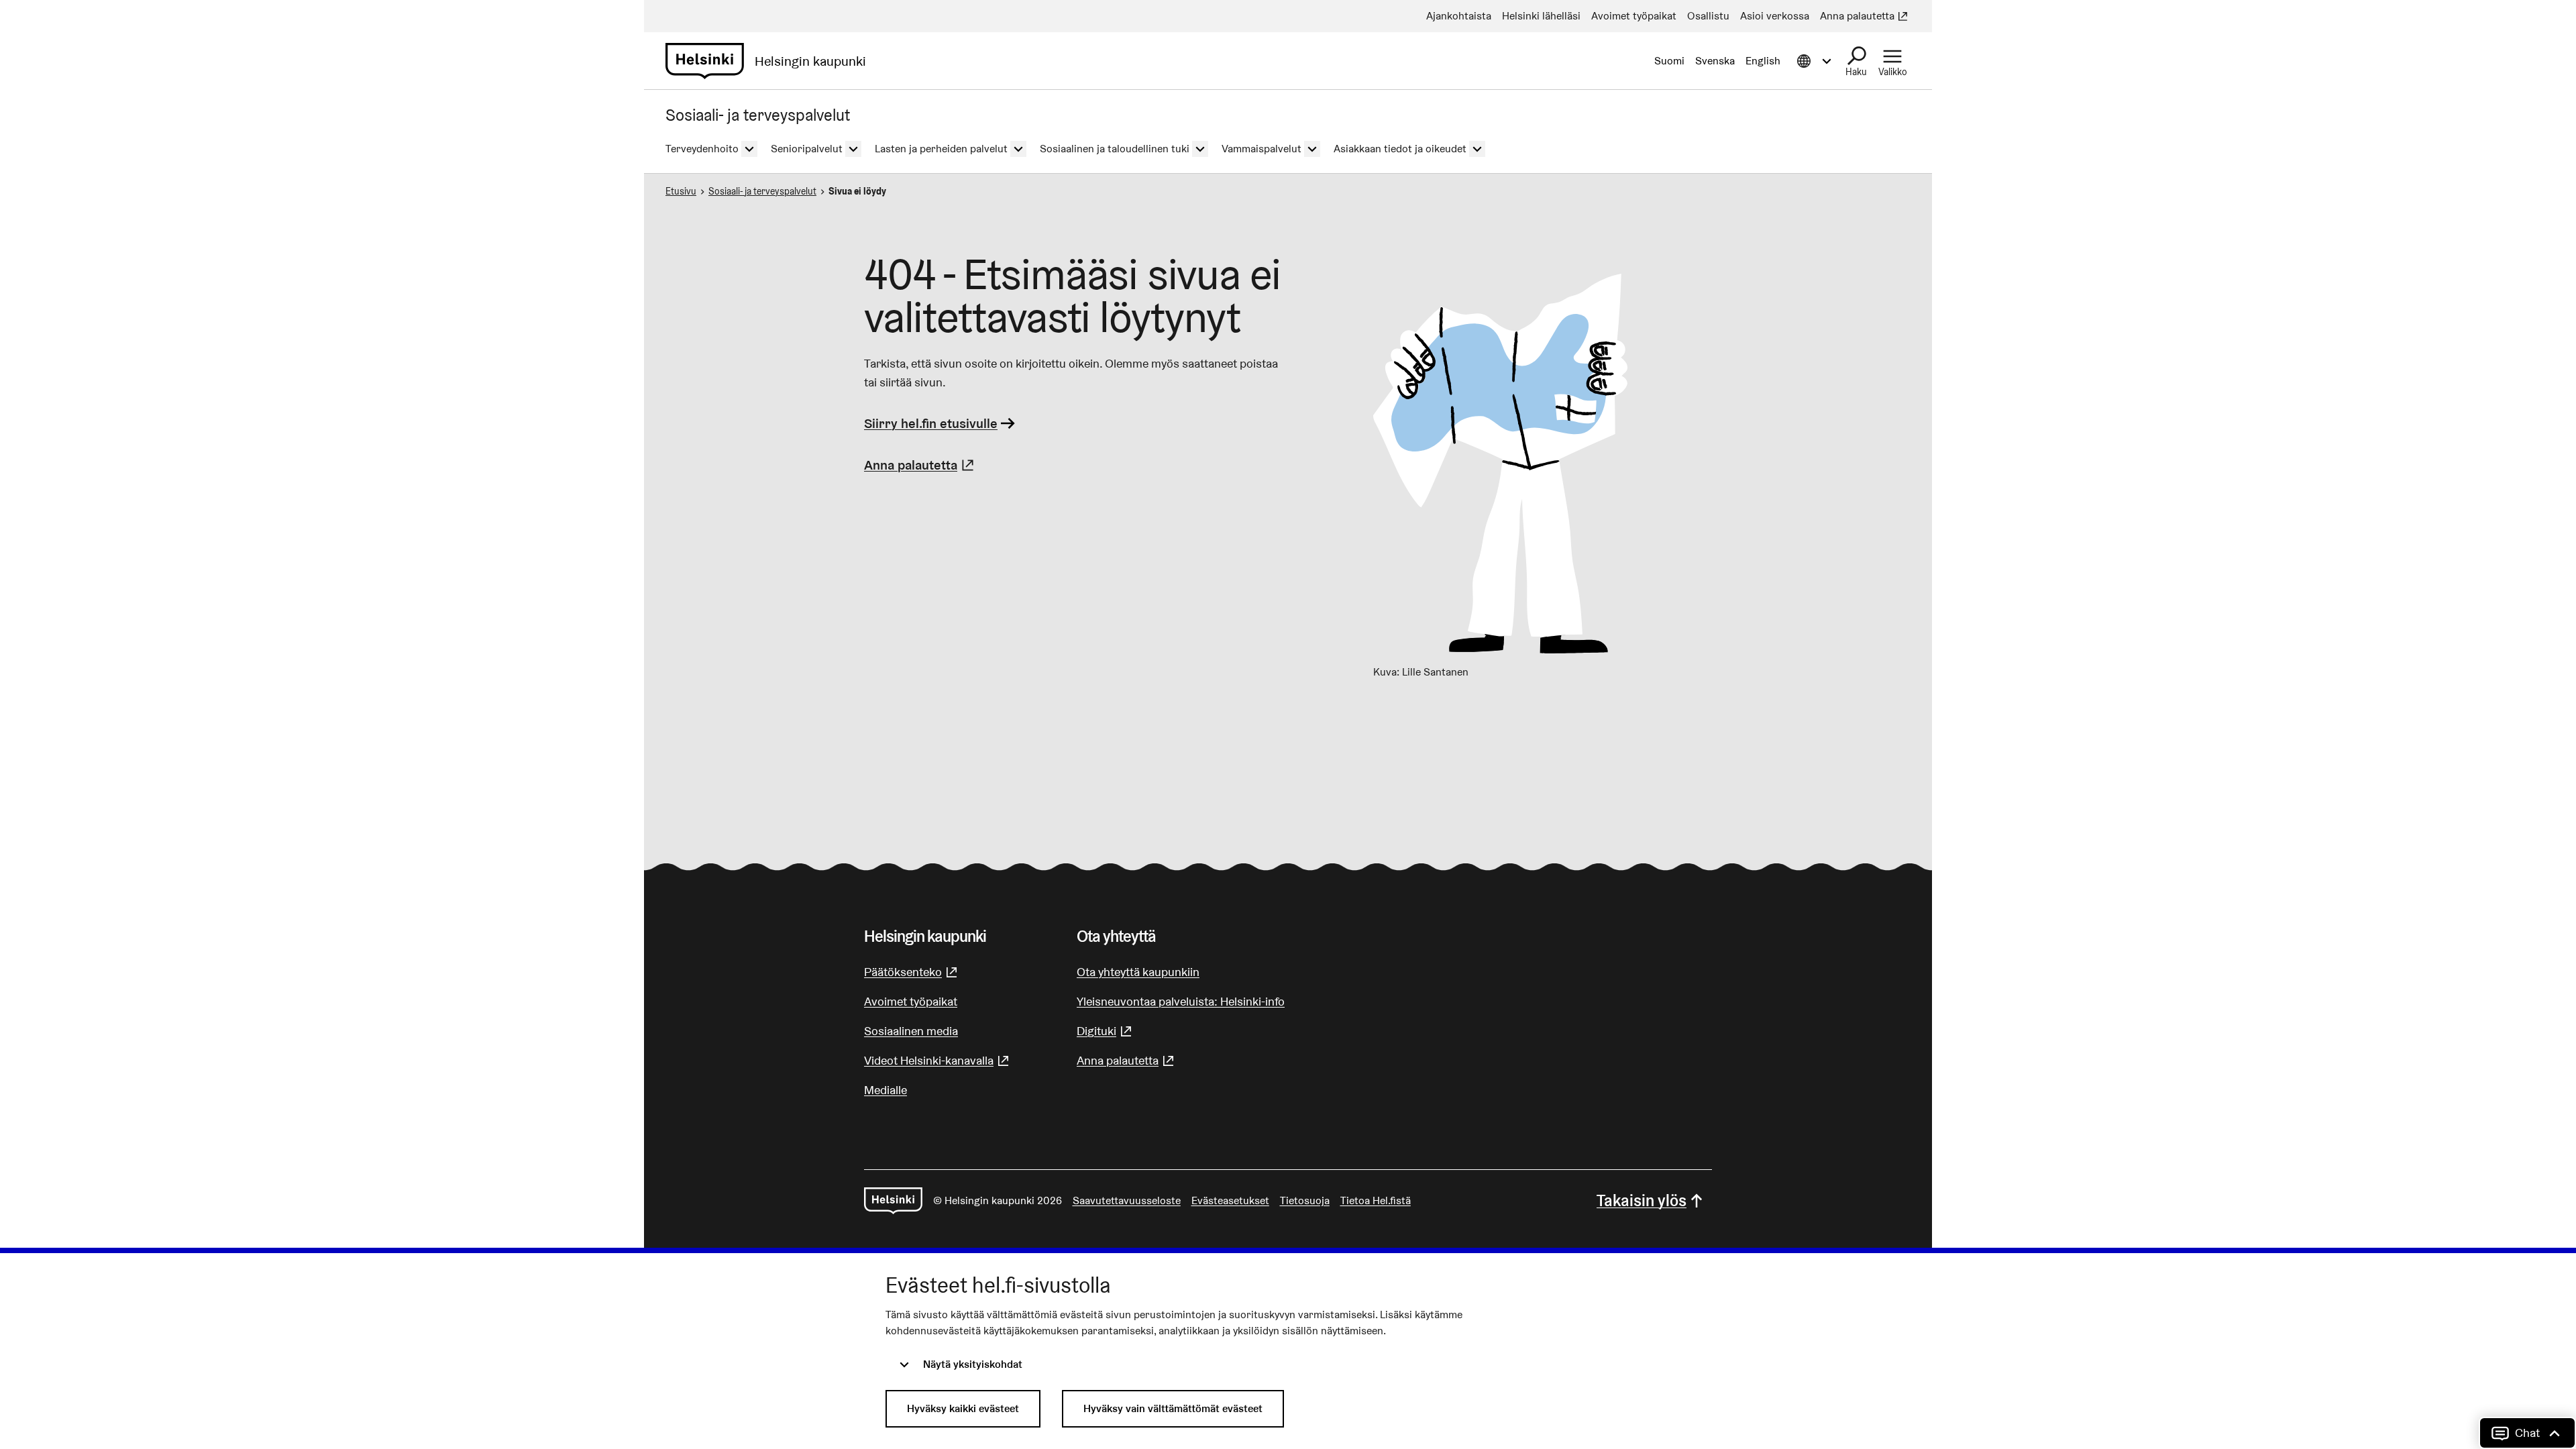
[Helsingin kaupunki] (893, 1201)
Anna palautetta (921, 465)
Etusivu (681, 191)
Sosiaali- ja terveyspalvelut (762, 191)
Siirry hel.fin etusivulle (931, 423)
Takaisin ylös (1642, 1200)
